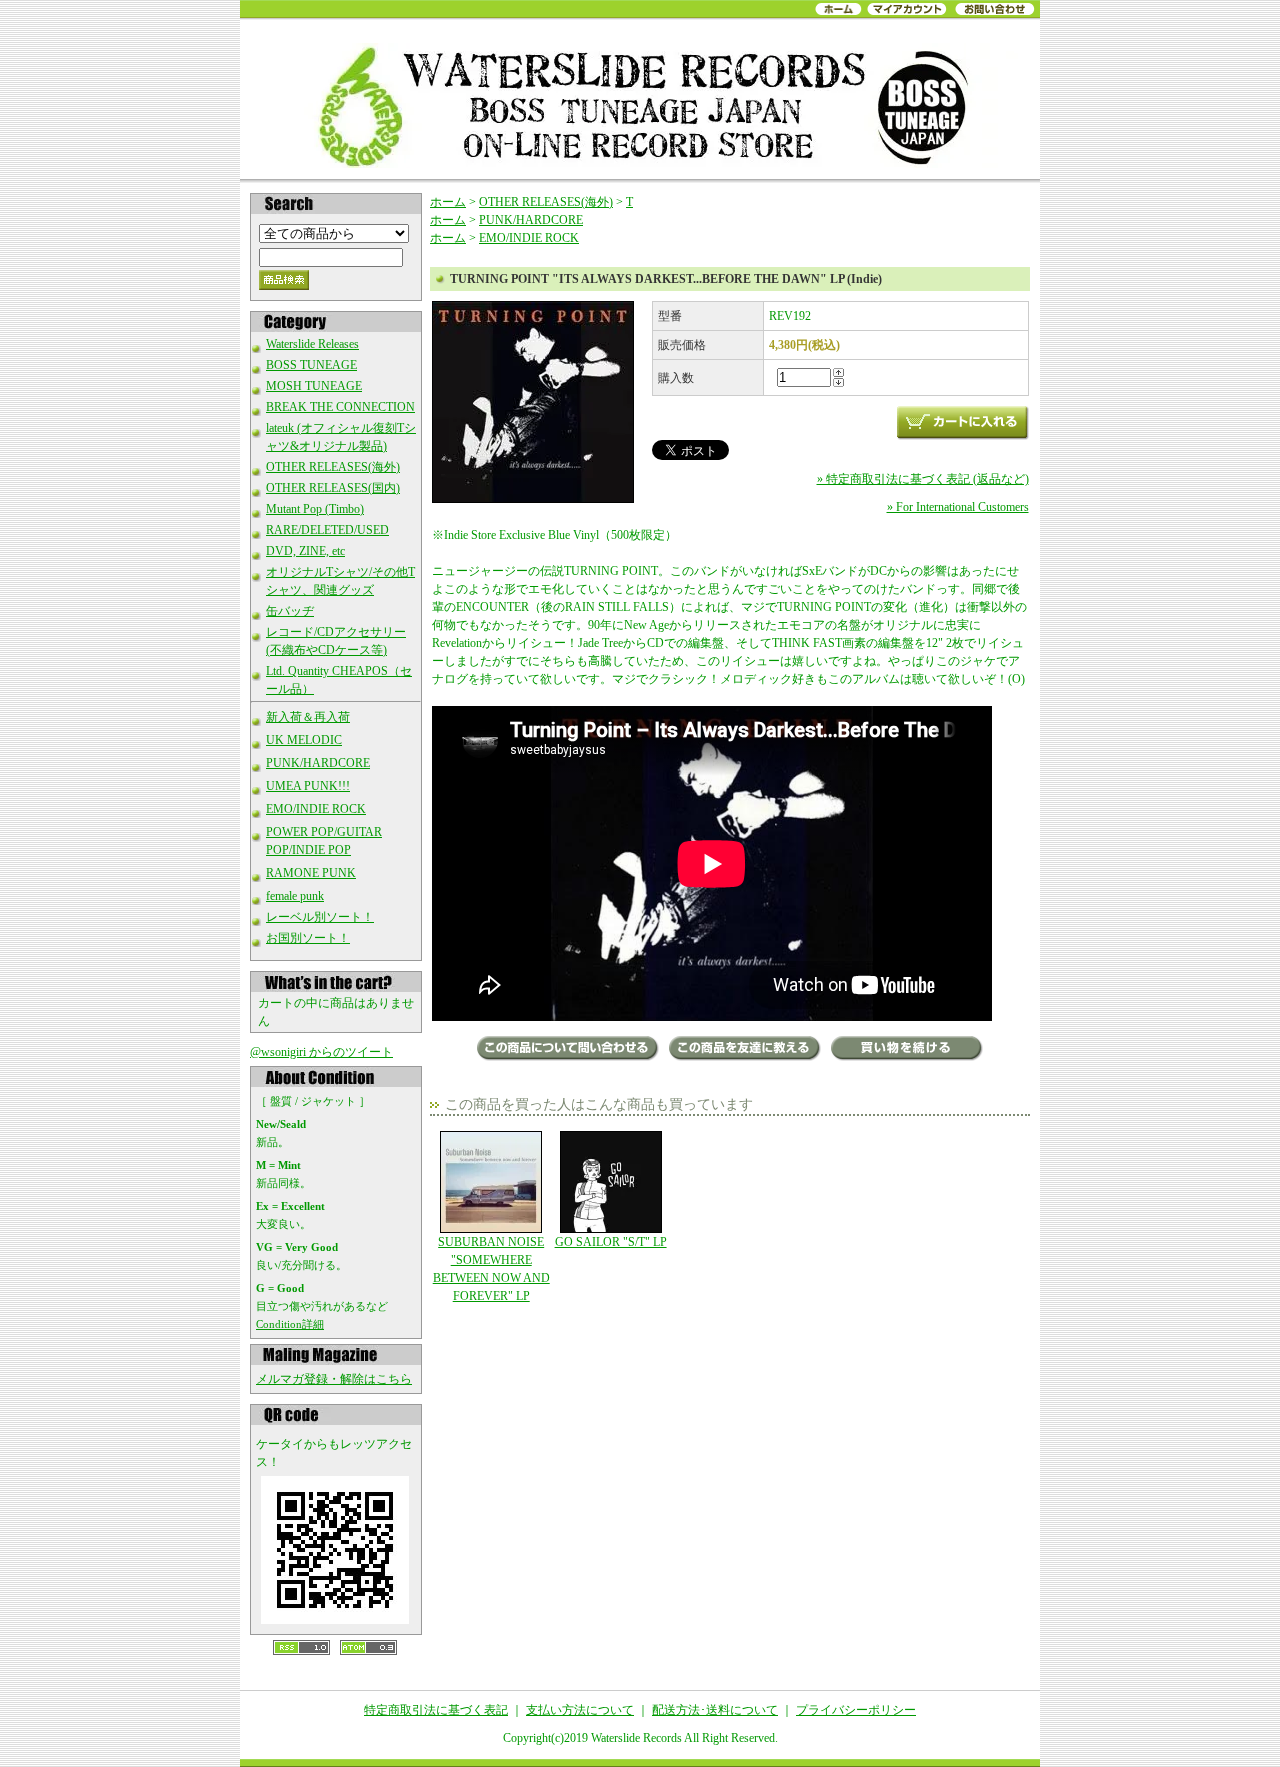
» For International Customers (958, 507)
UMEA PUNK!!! (308, 786)
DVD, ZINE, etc (305, 551)
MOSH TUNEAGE (314, 386)
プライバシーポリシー (856, 1710)
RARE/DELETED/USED (327, 530)
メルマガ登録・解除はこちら (334, 1379)
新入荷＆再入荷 (308, 717)
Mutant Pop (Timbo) (315, 509)
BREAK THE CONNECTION (340, 407)
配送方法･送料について (715, 1710)
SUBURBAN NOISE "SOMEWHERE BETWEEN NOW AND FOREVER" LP (491, 1269)
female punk (295, 896)
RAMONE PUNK (311, 873)
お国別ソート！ (308, 938)
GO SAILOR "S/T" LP (611, 1242)
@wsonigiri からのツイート (321, 1052)
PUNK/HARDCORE (318, 763)
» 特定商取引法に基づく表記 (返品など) (923, 479)
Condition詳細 (290, 1324)
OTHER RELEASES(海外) (333, 467)
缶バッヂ (290, 611)
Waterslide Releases (312, 344)
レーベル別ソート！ (320, 917)
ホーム (448, 202)
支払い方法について (580, 1710)
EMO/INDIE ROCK (316, 809)
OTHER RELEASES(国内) (333, 488)
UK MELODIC (304, 740)
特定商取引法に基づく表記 (436, 1710)
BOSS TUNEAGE (311, 365)
